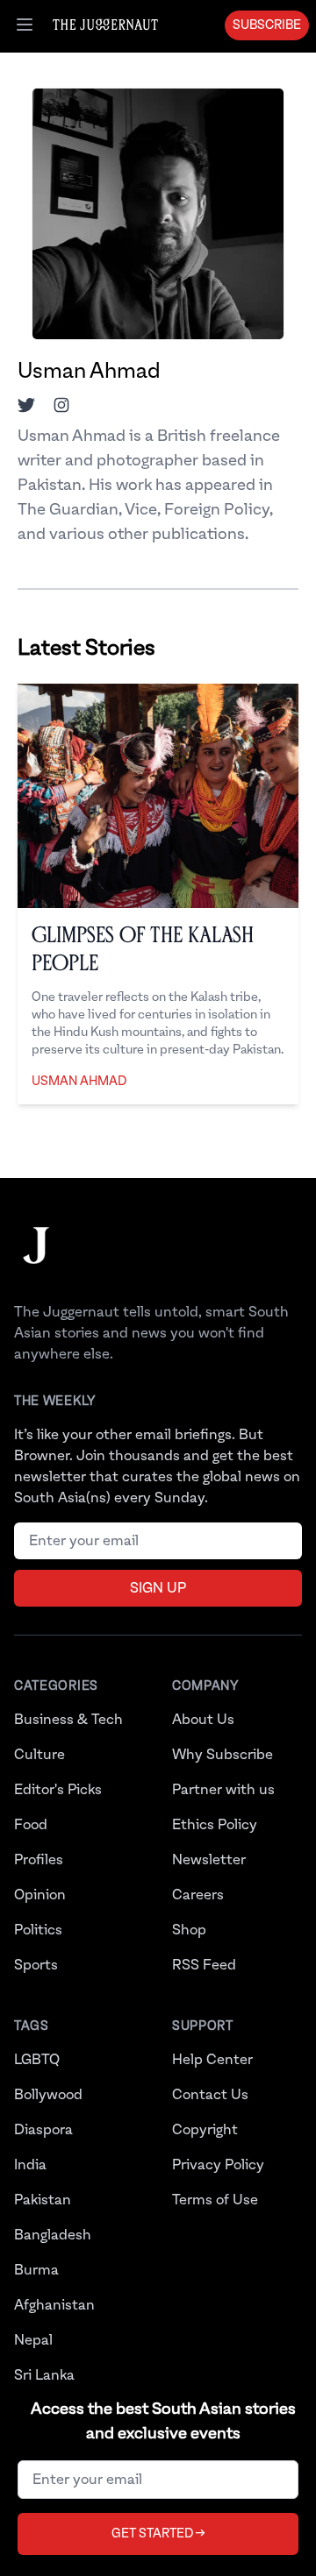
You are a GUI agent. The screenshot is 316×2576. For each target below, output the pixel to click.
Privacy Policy (218, 2165)
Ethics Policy (215, 1825)
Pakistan (43, 2200)
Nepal (33, 2340)
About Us (203, 1720)
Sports (36, 1965)
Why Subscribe (223, 1755)
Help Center (212, 2060)
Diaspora (43, 2130)
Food (31, 1825)
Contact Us (210, 2095)
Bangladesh (53, 2235)
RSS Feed (204, 1965)
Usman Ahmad (79, 1082)
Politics (38, 1930)
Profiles (39, 1860)
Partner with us (223, 1790)
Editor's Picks (58, 1790)
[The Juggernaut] (36, 1263)
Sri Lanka (44, 2375)
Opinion (40, 1895)
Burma (36, 2270)
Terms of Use (215, 2200)
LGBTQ (37, 2060)
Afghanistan (54, 2305)
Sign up (158, 1588)
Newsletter (209, 1860)
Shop (189, 1930)
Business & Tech (68, 1720)
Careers (198, 1895)
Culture (39, 1755)
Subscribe (267, 25)
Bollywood (48, 2095)
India (30, 2165)
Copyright (205, 2130)
